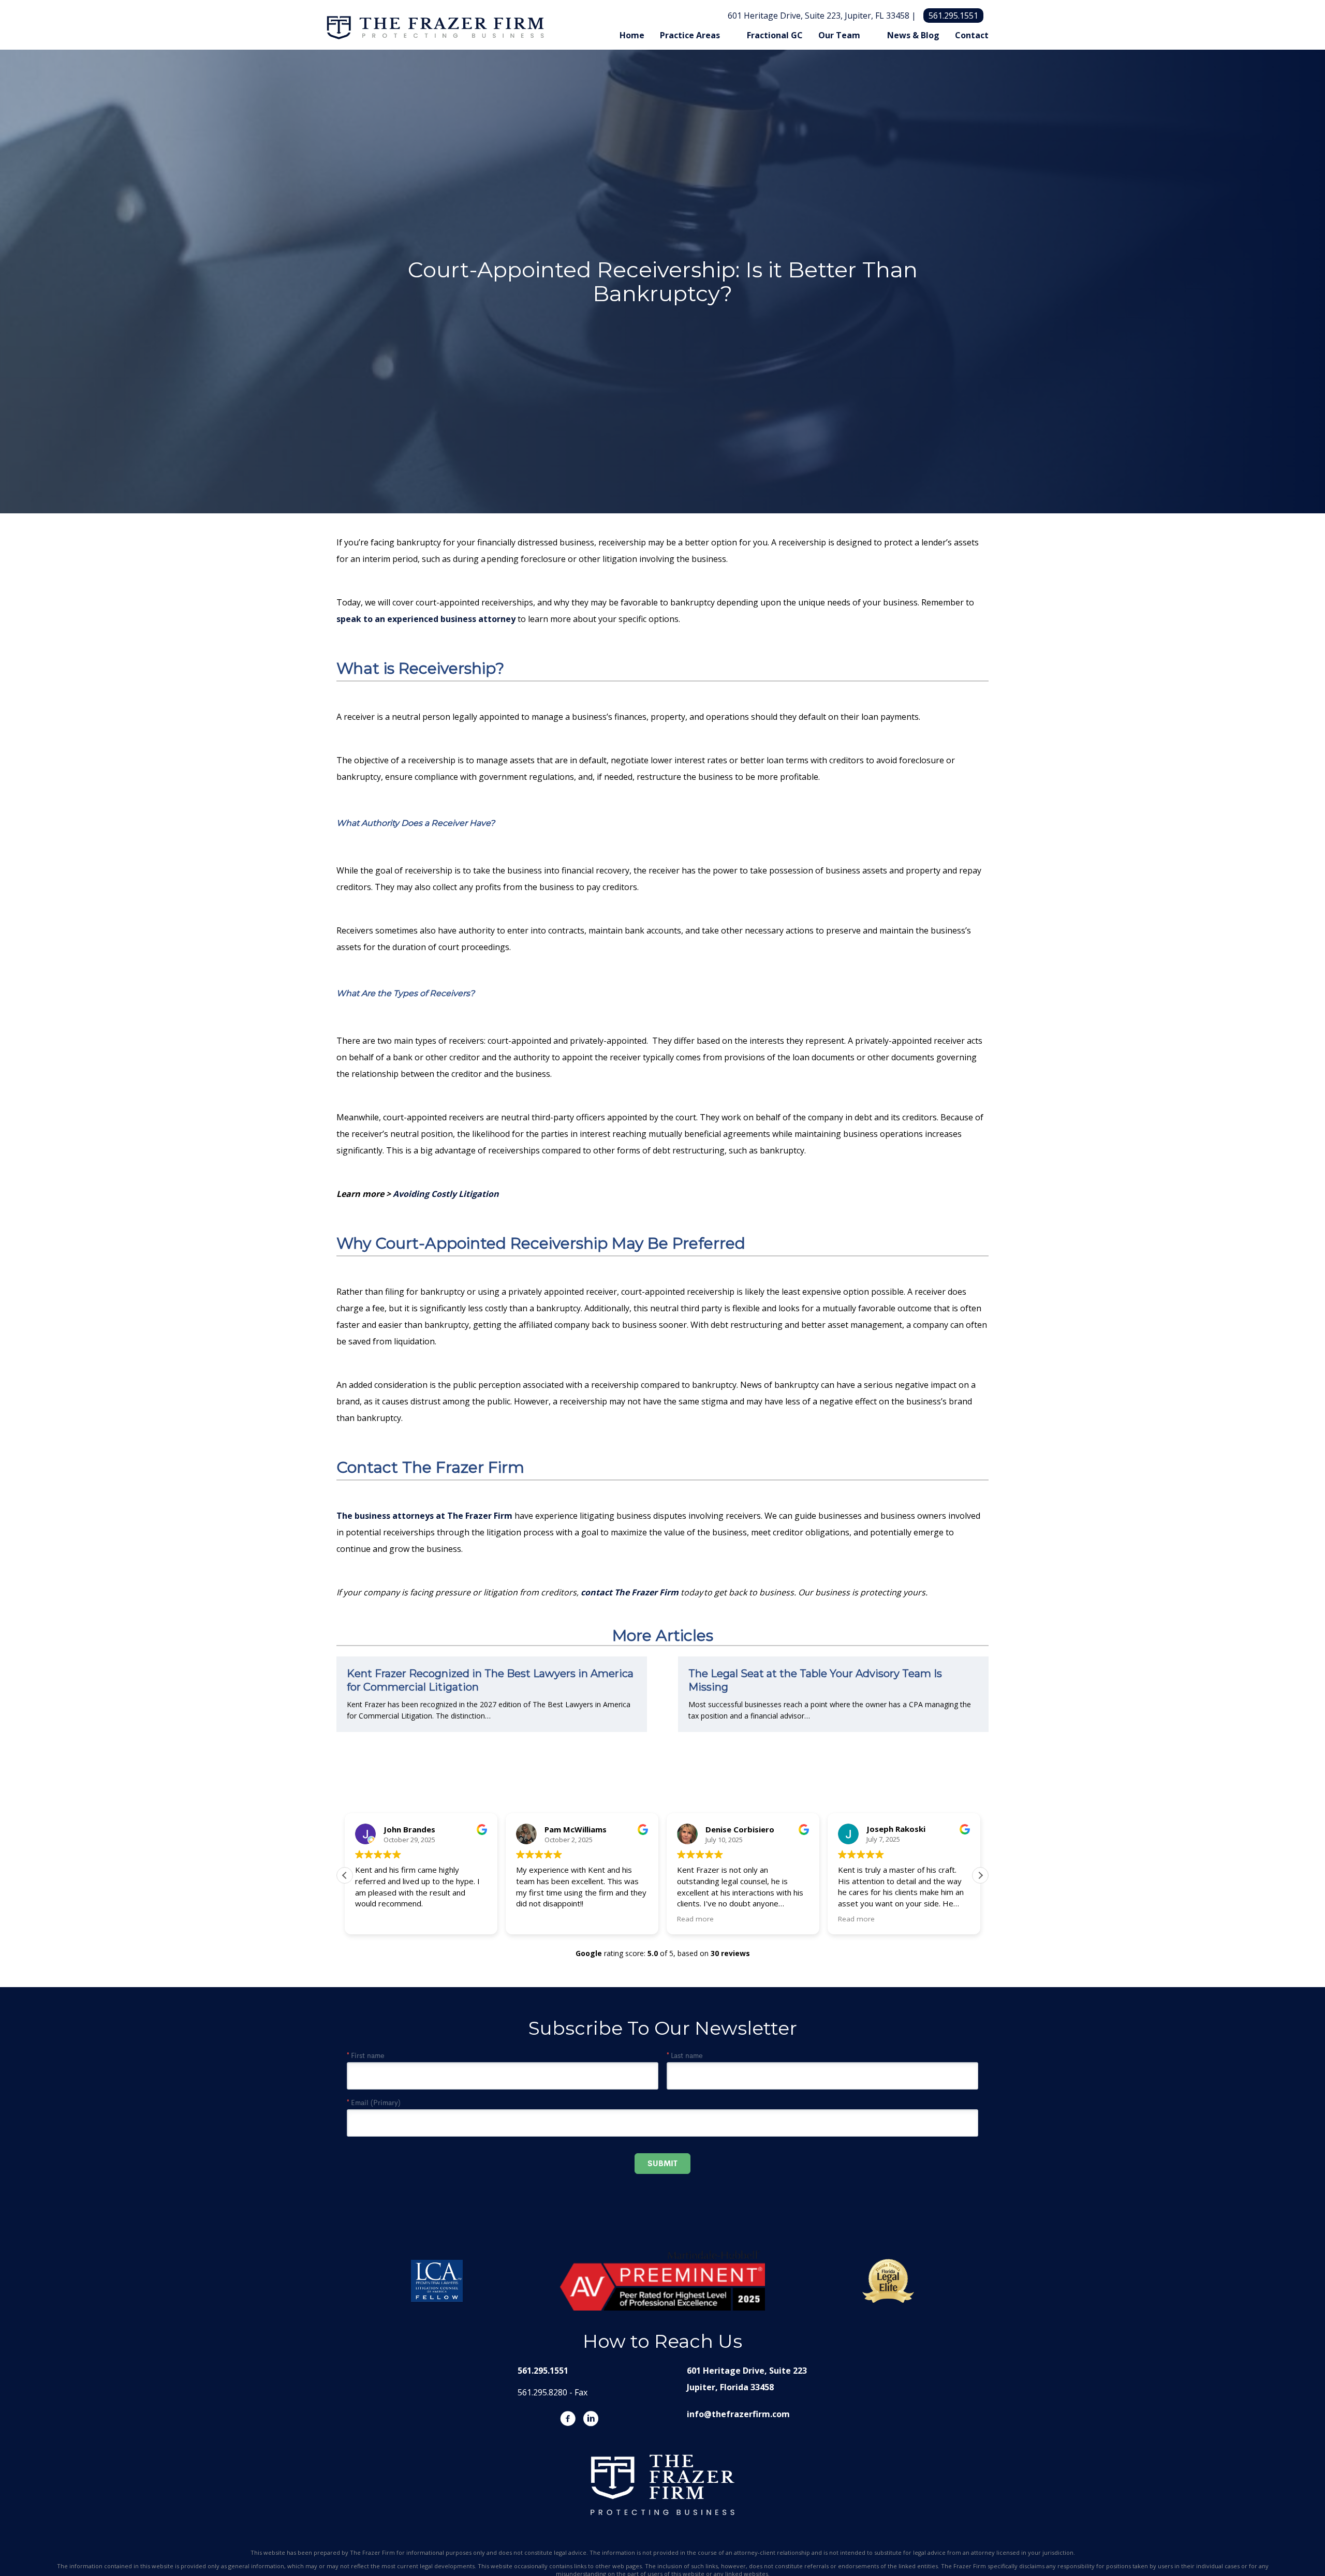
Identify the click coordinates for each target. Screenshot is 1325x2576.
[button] (980, 1875)
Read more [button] (534, 1919)
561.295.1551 (953, 16)
